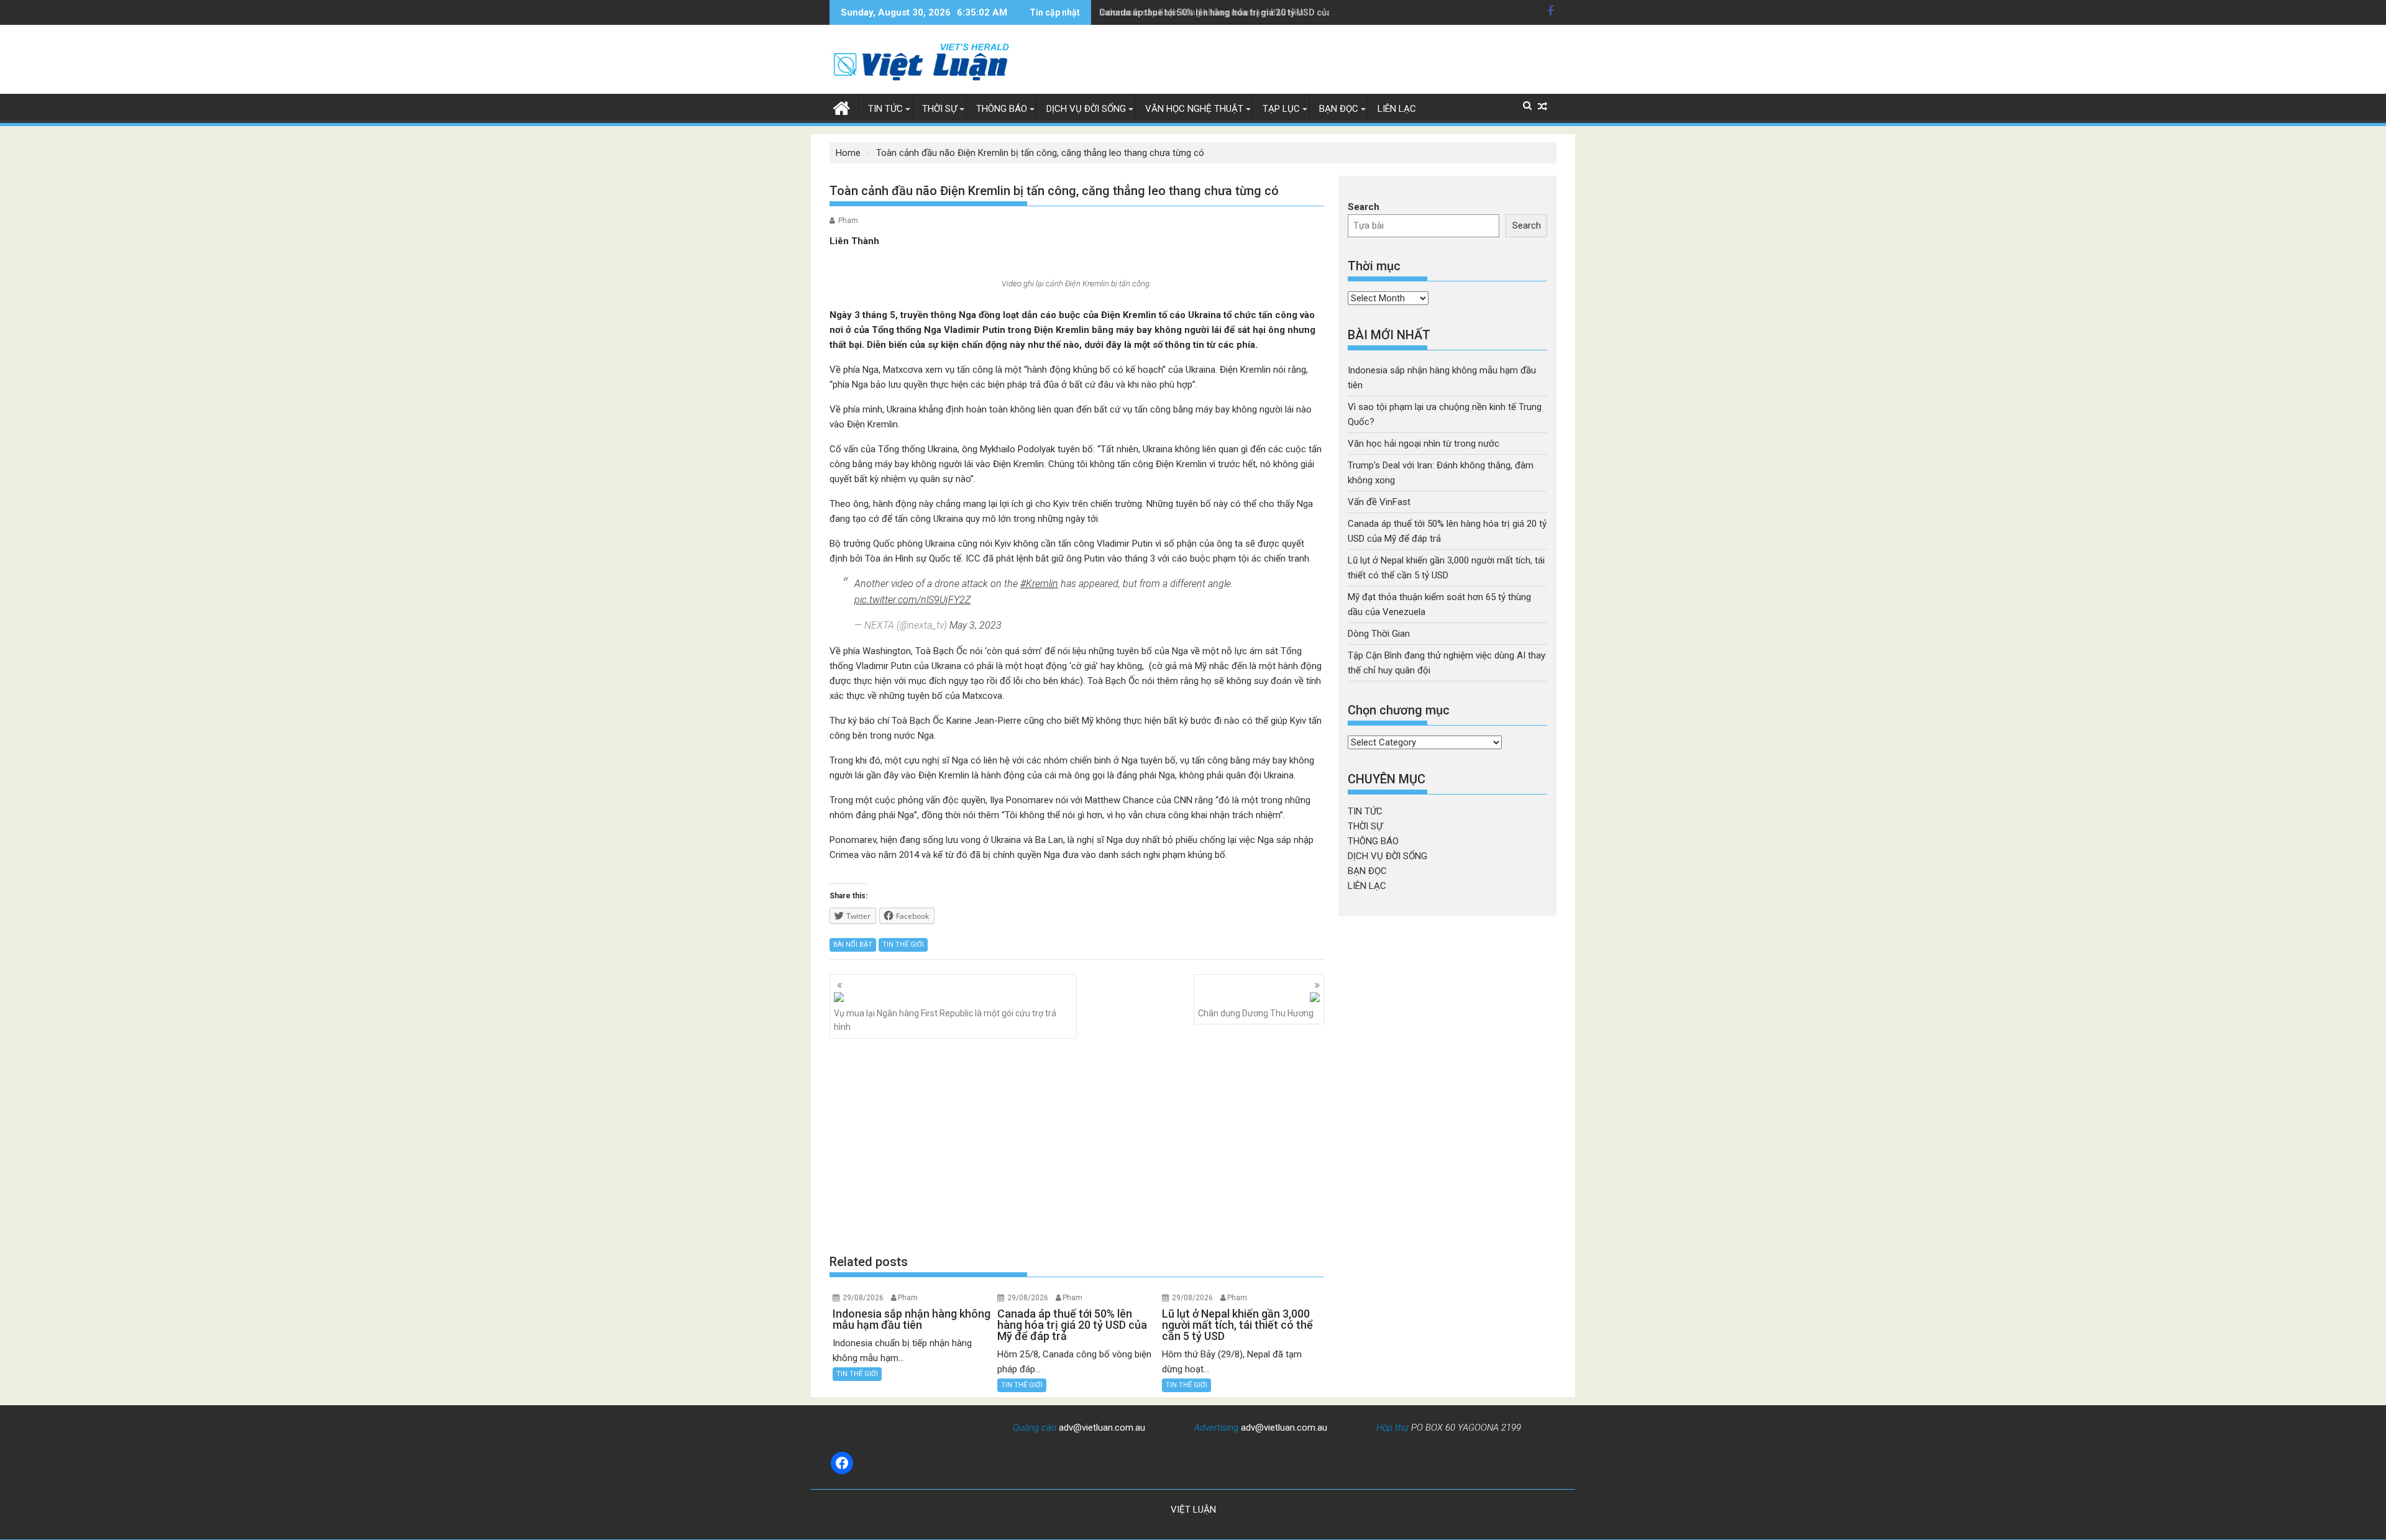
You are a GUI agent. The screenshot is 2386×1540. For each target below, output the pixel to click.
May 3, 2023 (976, 625)
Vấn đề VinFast (1379, 502)
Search (1364, 207)
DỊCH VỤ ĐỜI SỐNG (1086, 109)
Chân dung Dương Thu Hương (1256, 1013)
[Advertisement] (1077, 1146)
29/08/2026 (863, 1298)
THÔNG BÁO (1002, 109)
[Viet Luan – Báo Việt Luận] (842, 107)
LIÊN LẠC (1397, 109)
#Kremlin (1039, 584)
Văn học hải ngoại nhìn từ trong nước (1424, 444)
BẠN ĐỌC (1339, 109)
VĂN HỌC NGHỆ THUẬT (1194, 109)
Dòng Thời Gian (1379, 634)
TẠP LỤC (1281, 109)
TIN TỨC (885, 109)
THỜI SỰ (939, 109)
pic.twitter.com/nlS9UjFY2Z (912, 600)
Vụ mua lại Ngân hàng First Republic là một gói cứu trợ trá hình (945, 1020)
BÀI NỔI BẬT (853, 945)
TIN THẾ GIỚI (903, 945)
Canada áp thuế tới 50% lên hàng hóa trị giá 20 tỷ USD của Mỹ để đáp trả (1244, 12)
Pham (848, 221)
